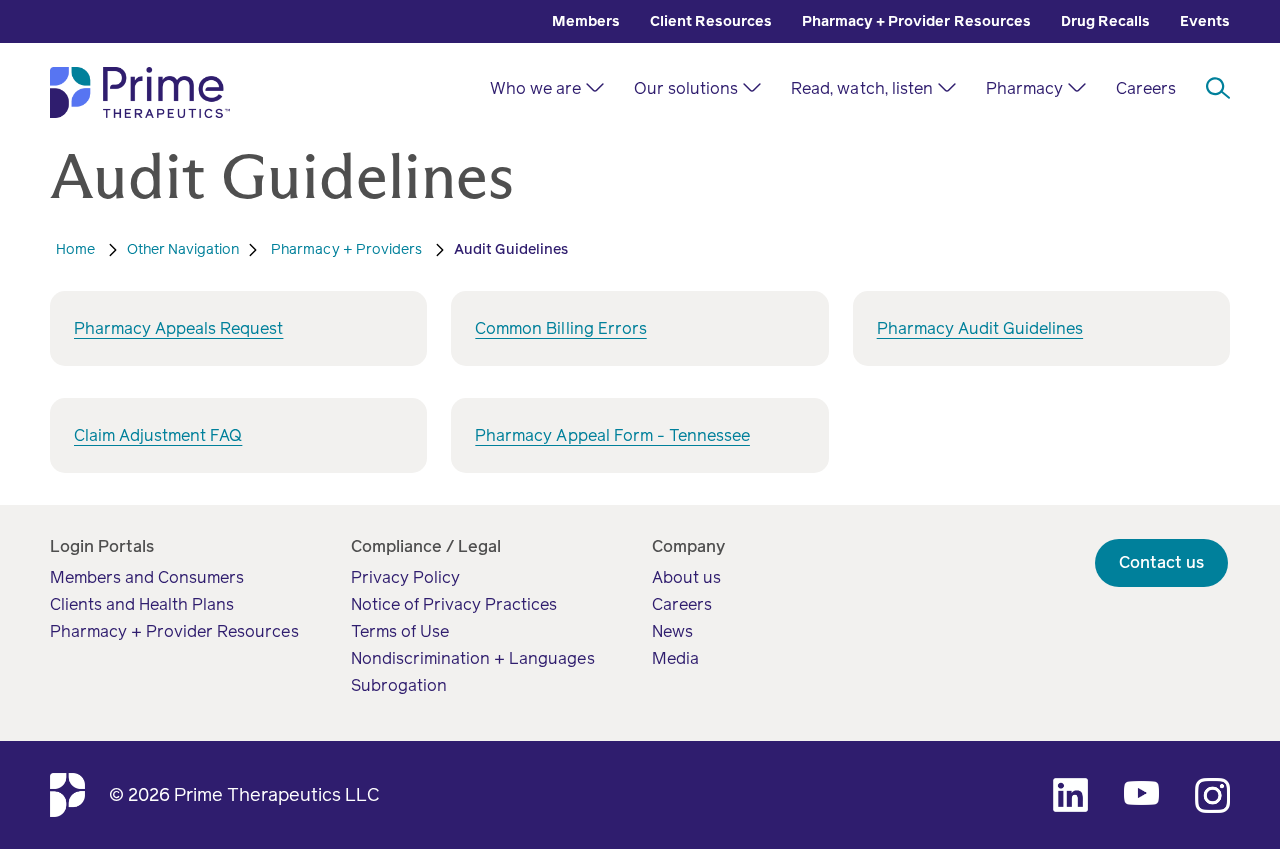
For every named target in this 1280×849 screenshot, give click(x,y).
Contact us (1161, 562)
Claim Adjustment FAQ (158, 435)
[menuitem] (586, 21)
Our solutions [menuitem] (686, 88)
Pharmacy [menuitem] (1024, 88)
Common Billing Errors (560, 328)
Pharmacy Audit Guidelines (980, 328)
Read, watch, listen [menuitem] (861, 88)
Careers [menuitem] (1146, 88)
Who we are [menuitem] (535, 88)
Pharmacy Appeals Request (178, 328)
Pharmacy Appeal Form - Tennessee (612, 435)
